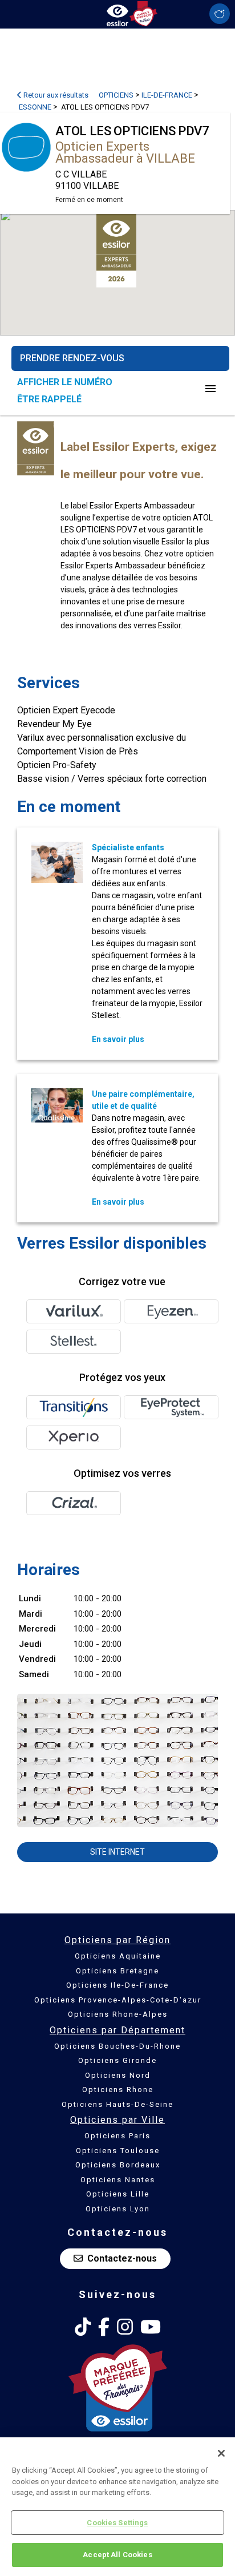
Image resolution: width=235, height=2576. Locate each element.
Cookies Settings (117, 2523)
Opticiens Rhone (118, 2090)
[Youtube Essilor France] (151, 2327)
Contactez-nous (122, 2258)
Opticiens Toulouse (118, 2151)
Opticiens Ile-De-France (117, 1985)
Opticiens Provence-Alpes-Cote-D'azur (118, 2000)
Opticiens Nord (118, 2075)
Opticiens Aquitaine (118, 1956)
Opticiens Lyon (118, 2209)
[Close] (221, 2453)
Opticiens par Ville (117, 2120)
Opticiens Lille (118, 2194)
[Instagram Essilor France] (125, 2327)
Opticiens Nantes (118, 2180)
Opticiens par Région (117, 1940)
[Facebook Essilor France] (104, 2327)
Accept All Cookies (117, 2555)
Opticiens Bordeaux (118, 2165)
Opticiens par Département (117, 2030)
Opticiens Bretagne (117, 1971)
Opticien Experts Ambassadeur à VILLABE (125, 152)
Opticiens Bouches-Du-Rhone (117, 2046)
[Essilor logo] (117, 13)
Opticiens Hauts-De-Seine (117, 2104)
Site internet (117, 1852)
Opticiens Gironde (117, 2060)
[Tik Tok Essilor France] (83, 2327)
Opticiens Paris (117, 2136)
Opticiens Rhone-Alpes (118, 2014)
